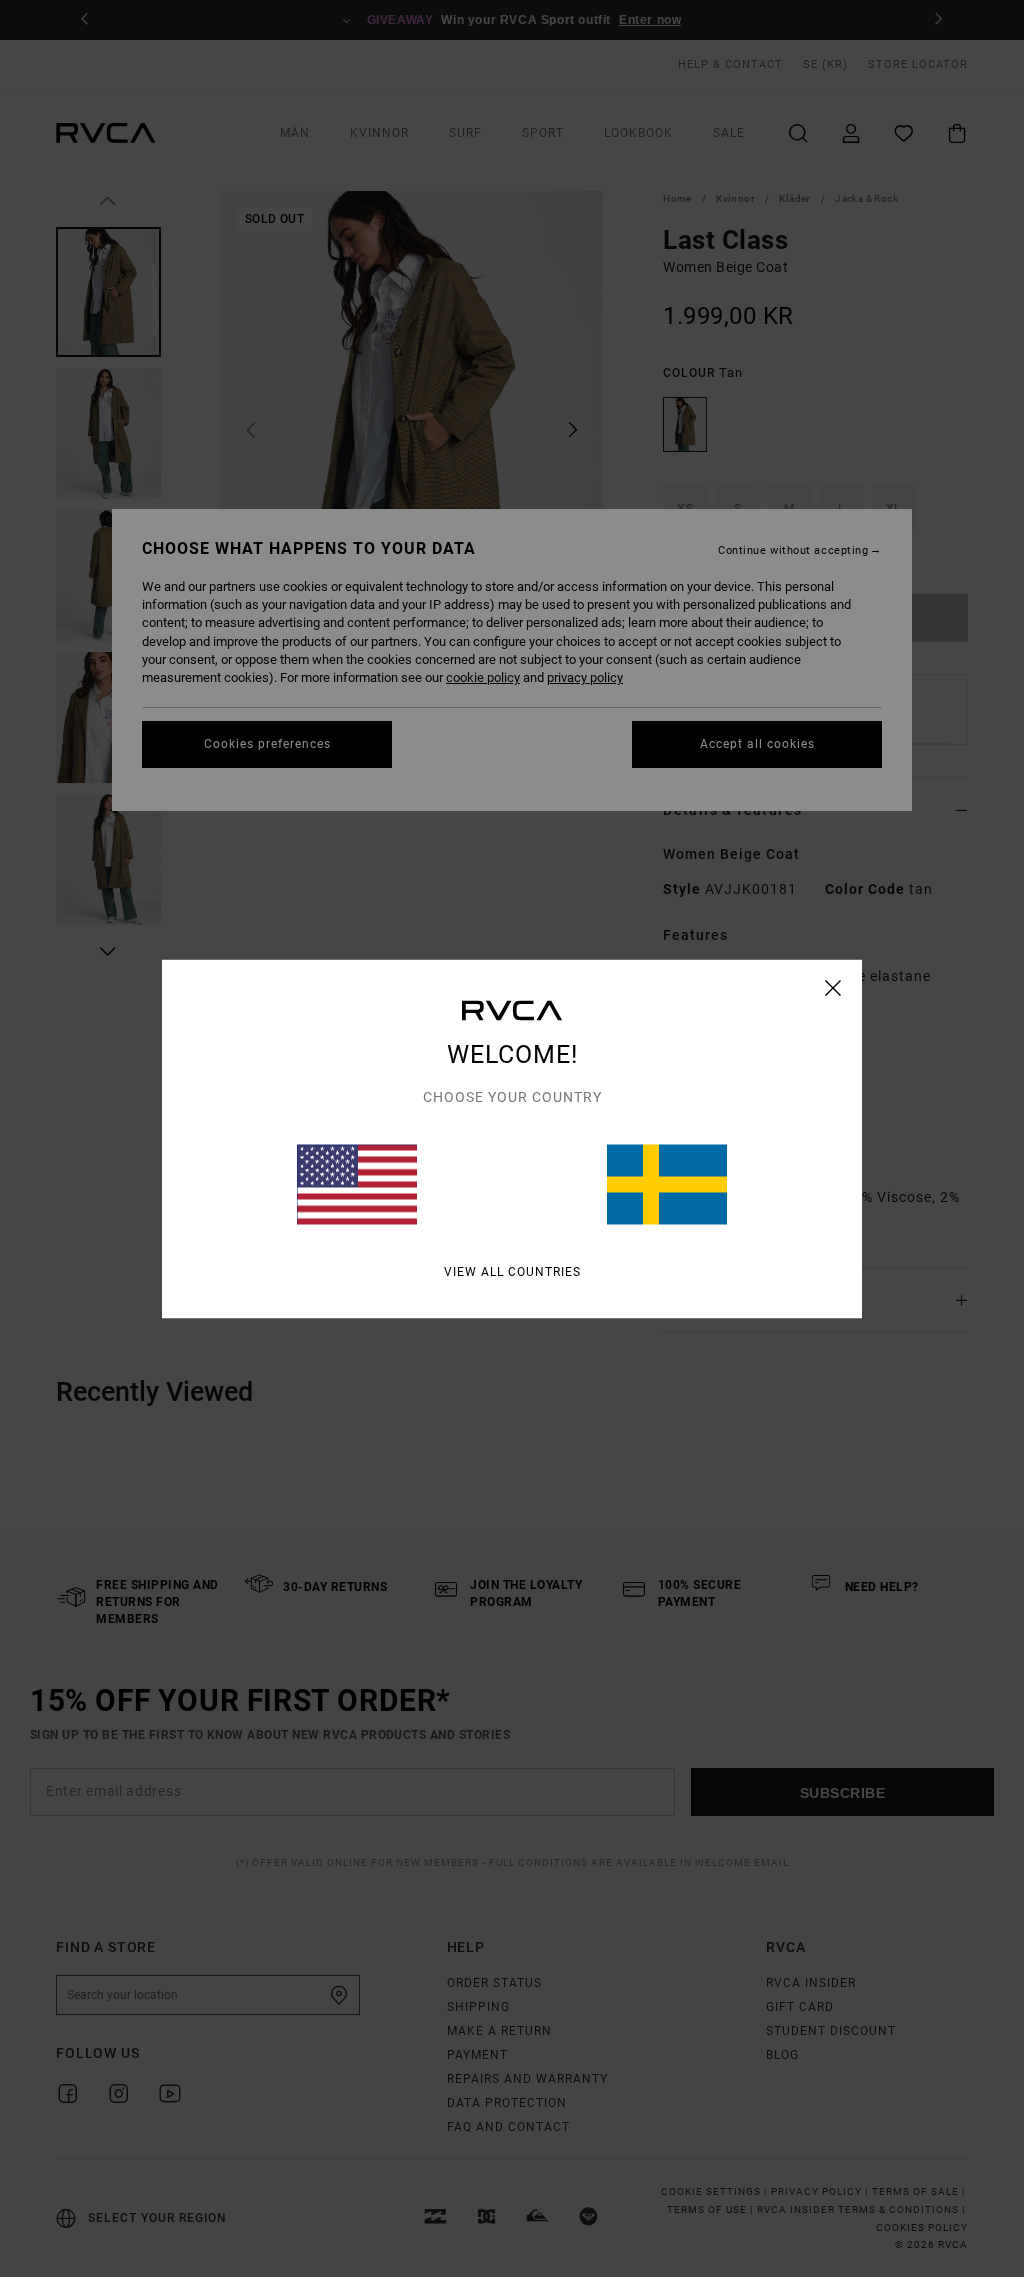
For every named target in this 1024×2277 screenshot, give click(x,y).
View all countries (512, 1271)
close (833, 987)
